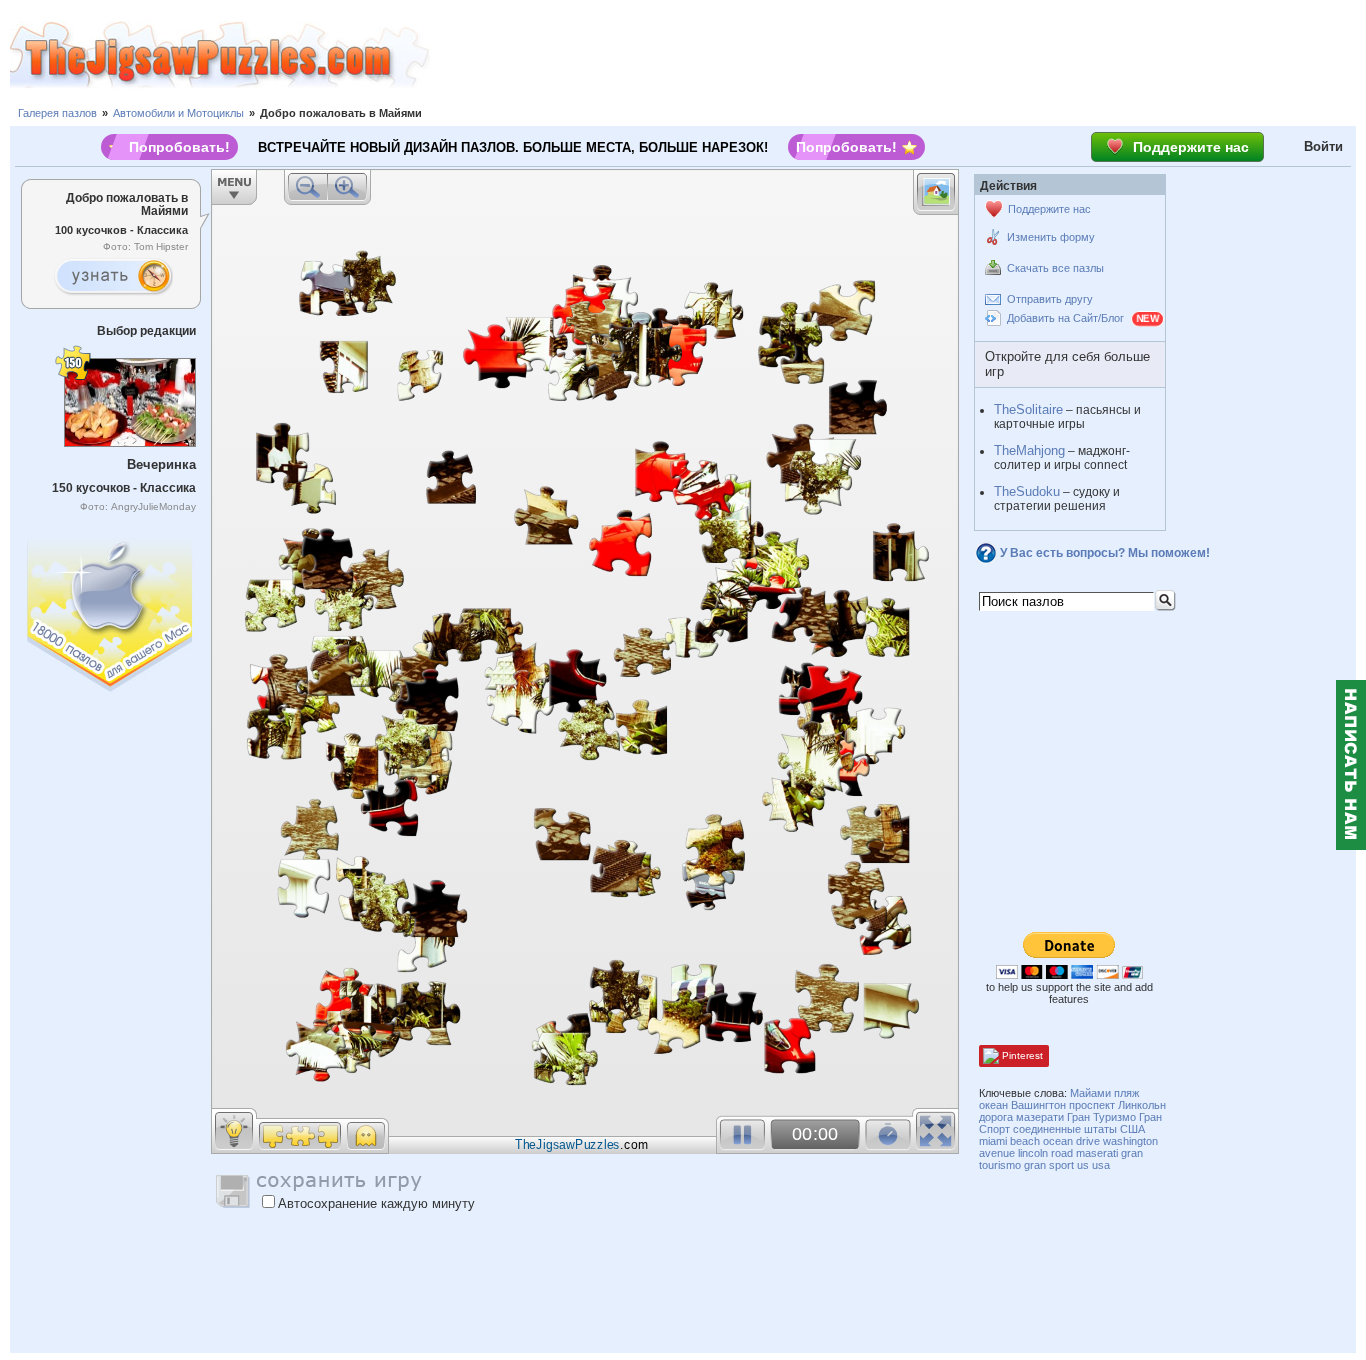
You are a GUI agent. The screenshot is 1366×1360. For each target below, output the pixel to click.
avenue (997, 1153)
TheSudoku (1027, 491)
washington (1130, 1141)
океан (993, 1105)
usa (1101, 1165)
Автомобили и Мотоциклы (178, 113)
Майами (1090, 1093)
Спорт (994, 1129)
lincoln (1033, 1153)
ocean (1058, 1141)
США (1132, 1129)
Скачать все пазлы (1055, 268)
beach (1025, 1141)
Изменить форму (1051, 237)
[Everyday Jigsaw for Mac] (111, 610)
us (1083, 1165)
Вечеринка (161, 464)
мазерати (1040, 1117)
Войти (1323, 146)
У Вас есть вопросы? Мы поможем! (1105, 553)
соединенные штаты (1065, 1129)
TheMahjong (1029, 450)
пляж (1126, 1093)
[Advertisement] (898, 55)
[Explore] (113, 277)
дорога (996, 1117)
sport (1061, 1165)
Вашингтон (1038, 1105)
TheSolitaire (1028, 409)
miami (993, 1141)
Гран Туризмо (1101, 1117)
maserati (1097, 1153)
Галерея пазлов (57, 113)
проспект (1092, 1105)
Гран (1150, 1117)
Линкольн (1142, 1105)
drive (1088, 1141)
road (1062, 1153)
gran (1035, 1165)
